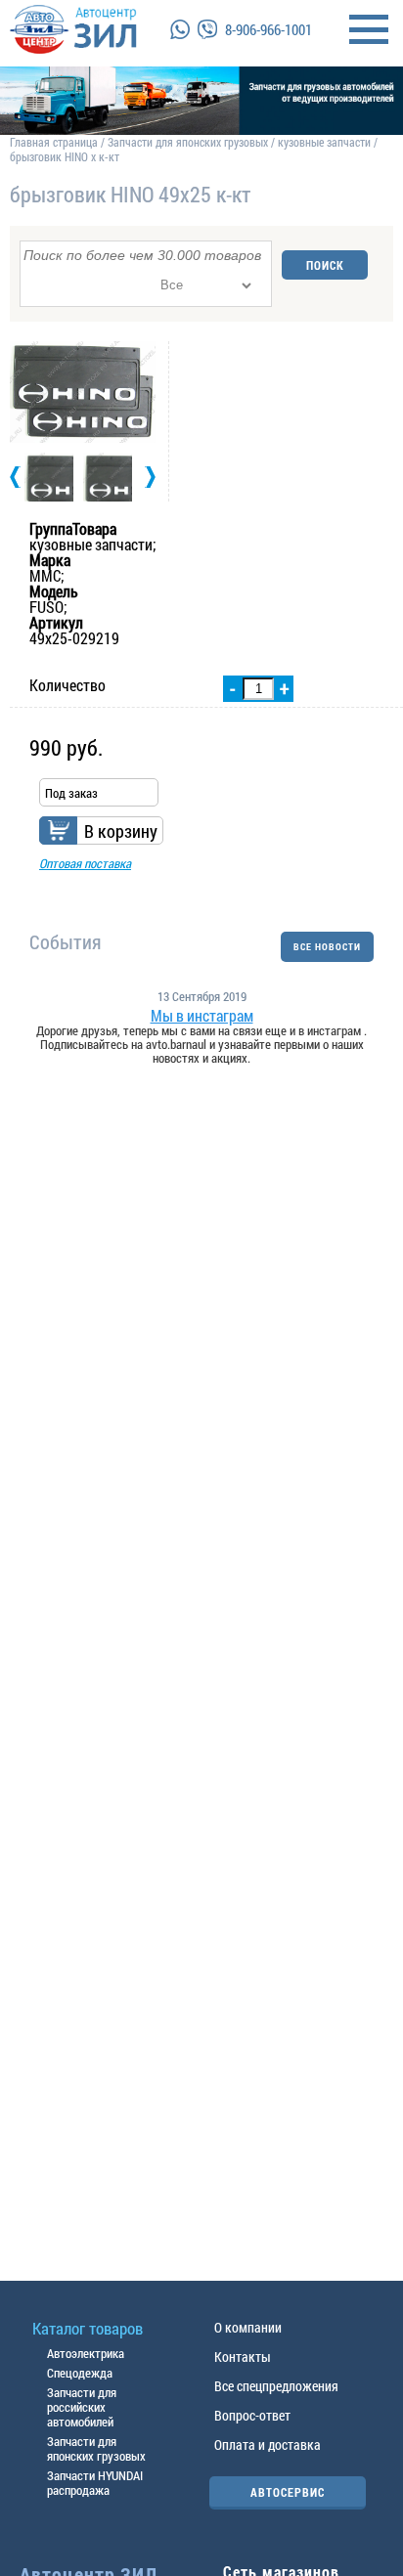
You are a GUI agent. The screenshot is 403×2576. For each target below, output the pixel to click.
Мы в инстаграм (202, 1016)
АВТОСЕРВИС (288, 2492)
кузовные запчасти (324, 142)
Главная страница (54, 142)
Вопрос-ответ (252, 2415)
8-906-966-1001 (269, 29)
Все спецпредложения (276, 2386)
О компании (248, 2327)
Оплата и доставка (268, 2445)
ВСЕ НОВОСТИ (327, 947)
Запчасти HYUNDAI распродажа (95, 2483)
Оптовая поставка (85, 863)
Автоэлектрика (86, 2353)
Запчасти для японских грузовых (188, 142)
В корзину (121, 831)
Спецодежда (80, 2373)
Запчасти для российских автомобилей (82, 2407)
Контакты (243, 2357)
